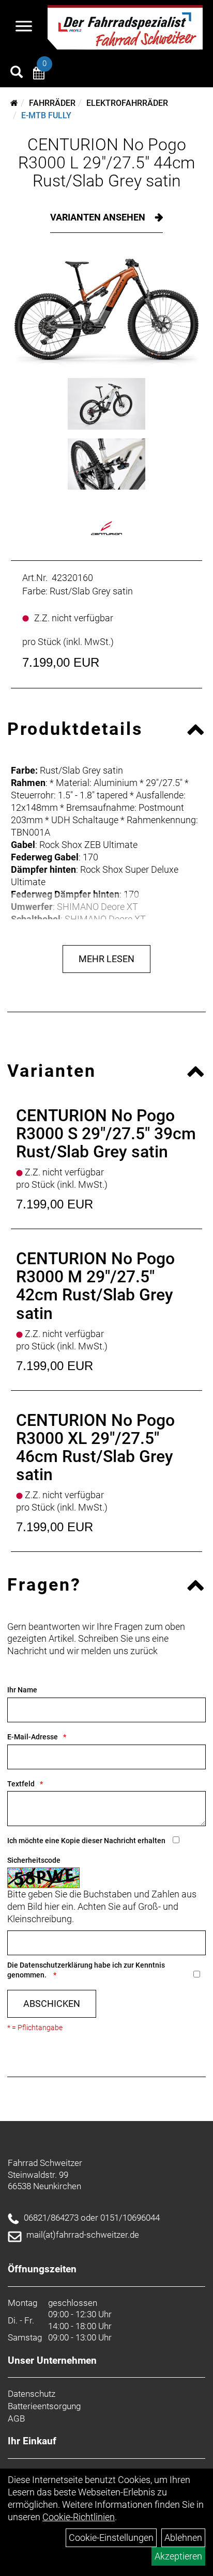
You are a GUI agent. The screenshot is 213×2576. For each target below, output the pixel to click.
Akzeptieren (178, 2556)
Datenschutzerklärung (56, 1965)
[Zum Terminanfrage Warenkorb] (39, 75)
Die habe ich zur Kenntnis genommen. (86, 1970)
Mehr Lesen (106, 959)
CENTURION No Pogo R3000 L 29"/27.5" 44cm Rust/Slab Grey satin (106, 163)
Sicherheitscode (34, 1860)
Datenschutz (32, 2394)
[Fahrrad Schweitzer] (125, 27)
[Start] (14, 103)
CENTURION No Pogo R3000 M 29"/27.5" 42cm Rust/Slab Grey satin (95, 1286)
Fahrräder (52, 103)
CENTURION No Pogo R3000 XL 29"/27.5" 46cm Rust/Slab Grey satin (95, 1448)
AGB (16, 2418)
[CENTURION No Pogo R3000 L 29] (106, 404)
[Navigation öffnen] (24, 27)
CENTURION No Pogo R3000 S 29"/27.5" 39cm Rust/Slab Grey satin (106, 1134)
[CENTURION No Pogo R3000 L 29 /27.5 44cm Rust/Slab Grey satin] (106, 313)
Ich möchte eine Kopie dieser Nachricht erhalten (86, 1841)
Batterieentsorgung (44, 2406)
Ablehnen (183, 2538)
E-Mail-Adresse (33, 1737)
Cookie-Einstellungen (111, 2538)
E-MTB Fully (46, 115)
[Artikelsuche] (17, 73)
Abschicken (52, 2004)
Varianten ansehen (99, 217)
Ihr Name (22, 1690)
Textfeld (21, 1784)
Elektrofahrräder (127, 103)
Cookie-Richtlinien (79, 2517)
